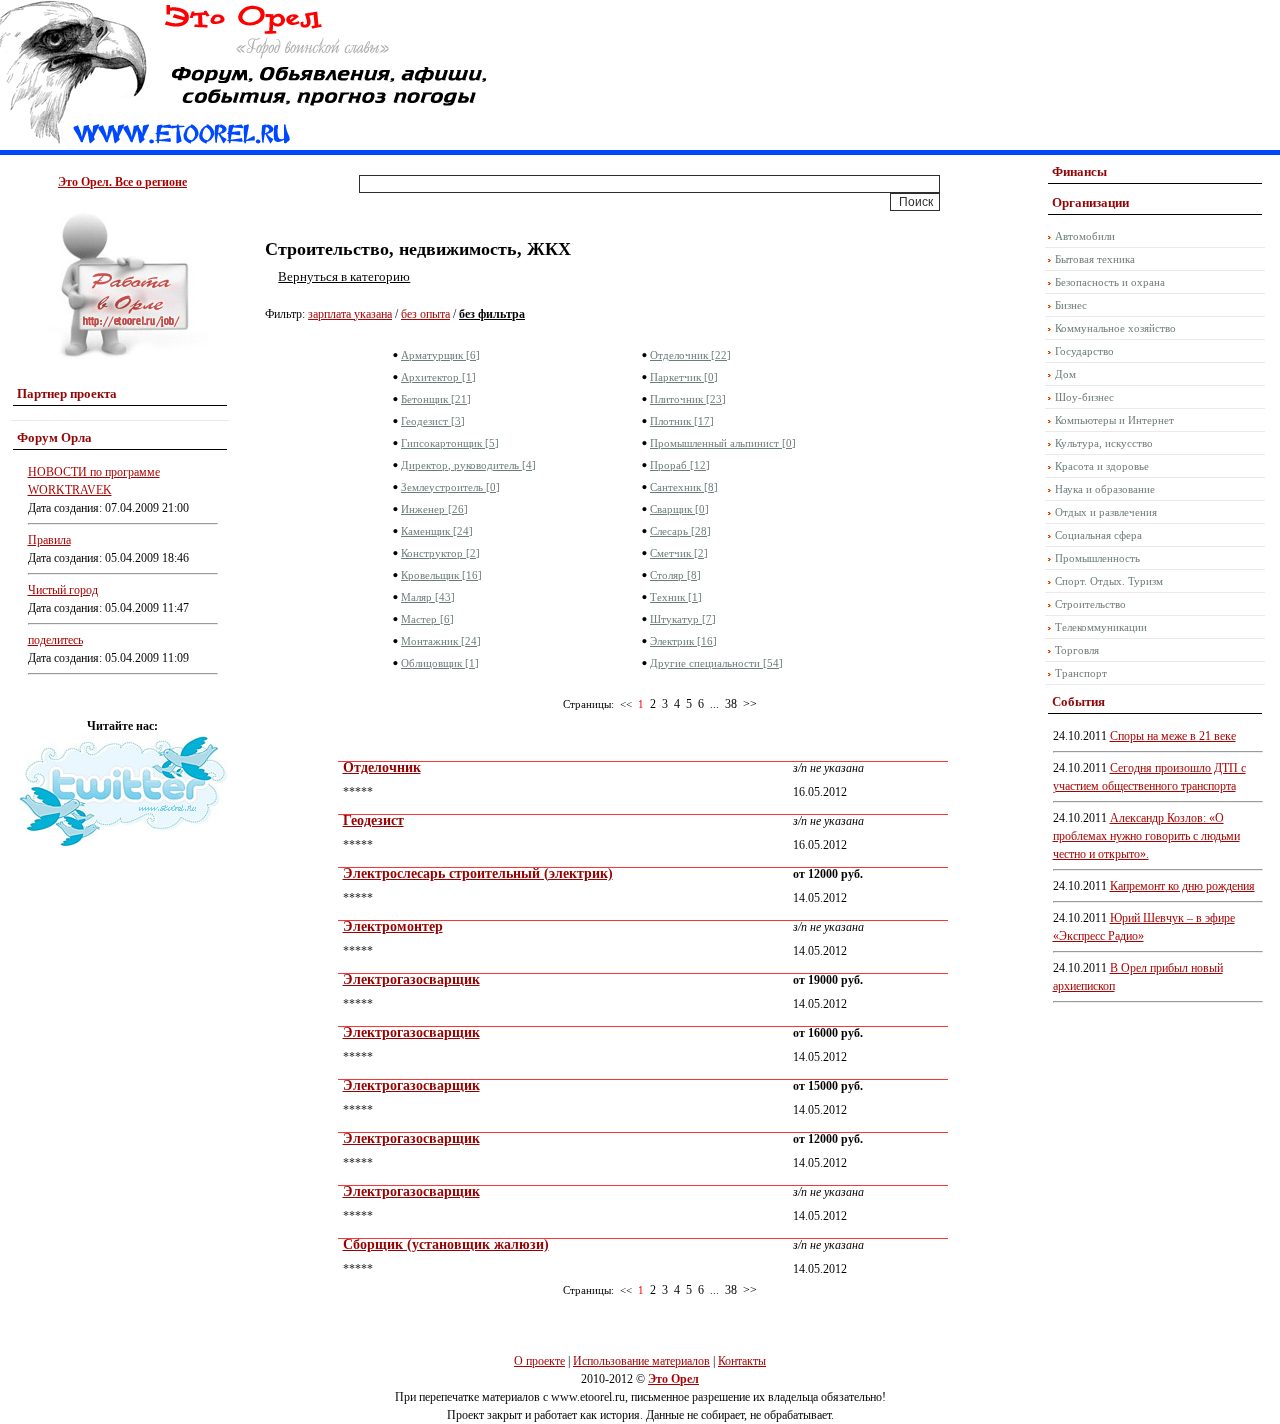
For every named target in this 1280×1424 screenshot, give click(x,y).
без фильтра (492, 314)
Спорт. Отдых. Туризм (1109, 581)
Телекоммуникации (1101, 627)
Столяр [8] (675, 575)
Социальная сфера (1098, 535)
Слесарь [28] (680, 531)
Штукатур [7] (683, 619)
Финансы (1079, 171)
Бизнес (1071, 305)
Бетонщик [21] (436, 399)
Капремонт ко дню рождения (1182, 886)
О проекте (539, 1361)
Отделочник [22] (690, 355)
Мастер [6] (427, 619)
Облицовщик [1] (440, 663)
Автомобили (1085, 236)
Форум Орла (54, 437)
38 (731, 704)
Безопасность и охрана (1110, 282)
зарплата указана (350, 314)
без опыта (425, 314)
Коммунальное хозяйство (1115, 328)
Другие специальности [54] (716, 663)
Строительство (1090, 604)
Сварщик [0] (679, 509)
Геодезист (373, 820)
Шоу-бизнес (1084, 397)
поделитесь (55, 640)
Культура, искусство (1104, 443)
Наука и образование (1105, 489)
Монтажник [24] (441, 641)
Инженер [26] (434, 509)
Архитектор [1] (438, 377)
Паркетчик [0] (684, 377)
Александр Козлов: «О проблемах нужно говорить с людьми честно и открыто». (1146, 836)
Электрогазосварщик (411, 979)
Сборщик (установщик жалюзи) (446, 1244)
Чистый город (63, 590)
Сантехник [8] (684, 487)
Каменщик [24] (437, 531)
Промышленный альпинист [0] (723, 443)
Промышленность (1097, 558)
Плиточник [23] (688, 399)
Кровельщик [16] (441, 575)
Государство (1084, 351)
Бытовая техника (1095, 259)
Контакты (742, 1361)
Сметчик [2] (679, 553)
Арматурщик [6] (440, 355)
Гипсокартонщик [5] (450, 443)
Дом (1065, 374)
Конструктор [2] (440, 553)
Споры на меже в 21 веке (1173, 736)
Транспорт (1081, 673)
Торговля (1077, 650)
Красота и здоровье (1102, 466)
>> (750, 704)
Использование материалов (641, 1361)
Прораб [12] (680, 465)
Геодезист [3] (433, 421)
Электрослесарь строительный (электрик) (478, 873)
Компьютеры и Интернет (1114, 420)
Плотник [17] (682, 421)
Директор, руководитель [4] (468, 465)
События (1078, 701)
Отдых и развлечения (1106, 512)
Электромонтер (393, 926)
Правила (49, 540)
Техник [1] (676, 597)
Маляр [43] (428, 597)
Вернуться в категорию (344, 276)
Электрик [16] (683, 641)
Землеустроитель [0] (450, 487)
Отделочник (382, 767)
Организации (1090, 202)
